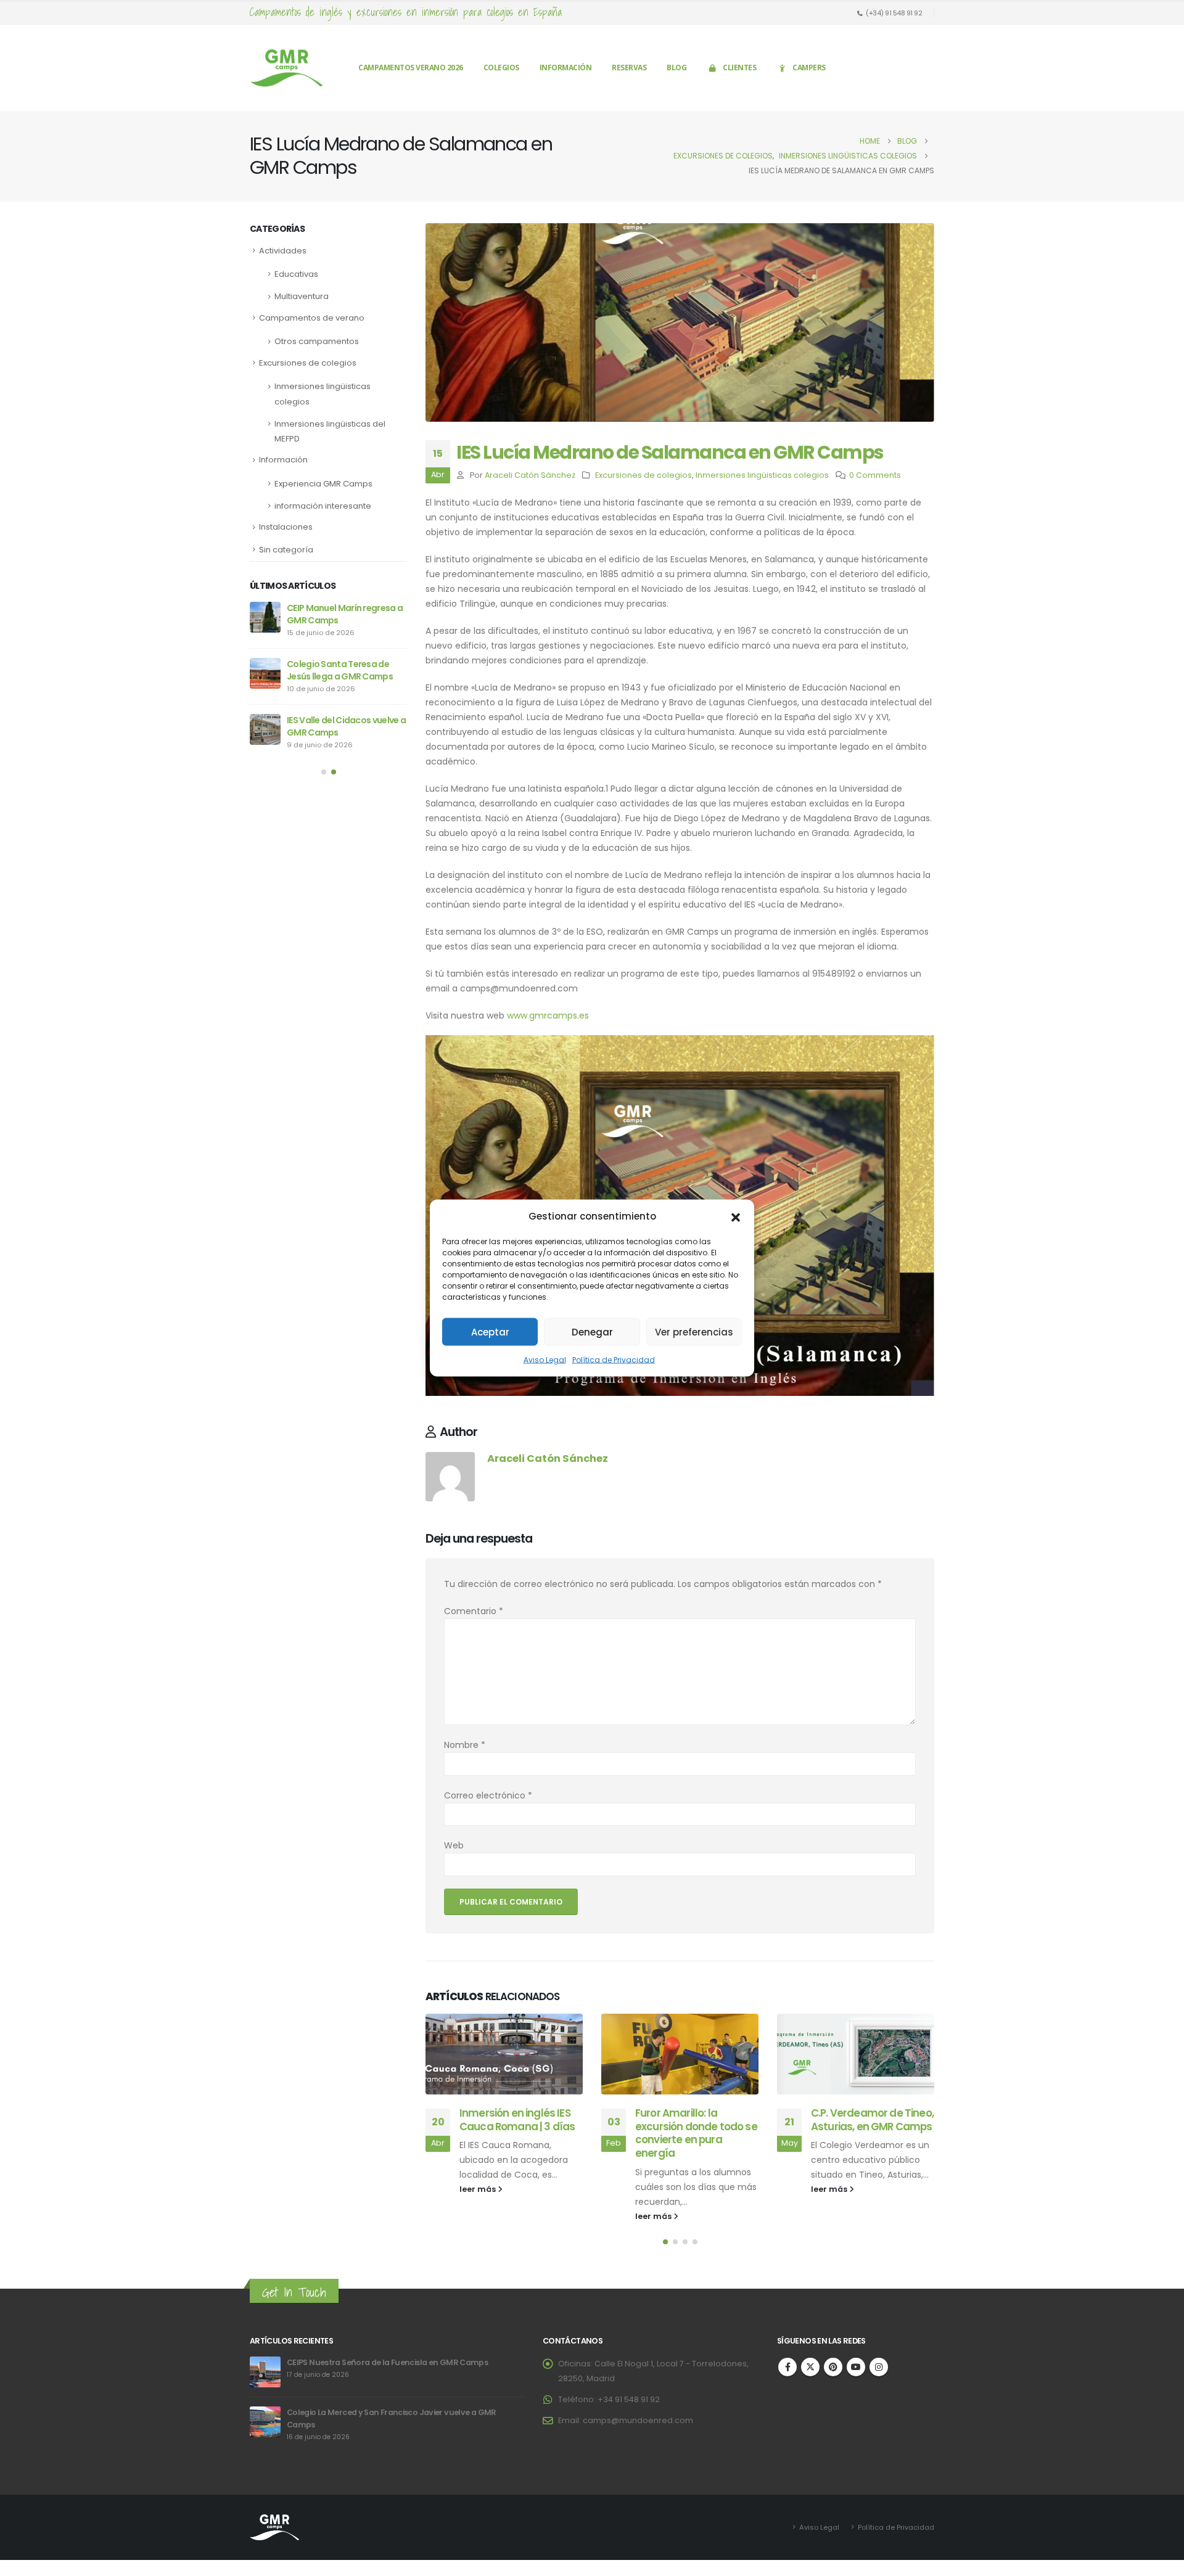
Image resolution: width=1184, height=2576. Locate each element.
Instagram (879, 2367)
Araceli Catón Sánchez (530, 475)
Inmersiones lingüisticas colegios (762, 475)
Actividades (283, 251)
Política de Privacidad (614, 1360)
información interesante (323, 506)
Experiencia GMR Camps (323, 484)
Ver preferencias (694, 1331)
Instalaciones (286, 527)
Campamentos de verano (312, 318)
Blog (676, 68)
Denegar (592, 1331)
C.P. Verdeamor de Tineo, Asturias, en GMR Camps (872, 2120)
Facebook (787, 2367)
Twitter (810, 2367)
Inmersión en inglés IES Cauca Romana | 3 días (517, 2120)
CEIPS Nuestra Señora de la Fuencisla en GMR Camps (387, 2362)
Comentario (474, 1611)
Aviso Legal (545, 1360)
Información (566, 68)
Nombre (465, 1745)
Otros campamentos (317, 341)
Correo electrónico (488, 1795)
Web (454, 1845)
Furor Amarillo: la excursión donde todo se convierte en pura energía (696, 2133)
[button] (736, 1216)
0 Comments (875, 475)
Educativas (296, 274)
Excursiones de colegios (643, 475)
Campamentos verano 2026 (411, 68)
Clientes (739, 68)
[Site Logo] (287, 68)
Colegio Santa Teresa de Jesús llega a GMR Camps (340, 670)
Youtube (856, 2367)
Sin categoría (286, 550)
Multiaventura (302, 296)
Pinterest (833, 2367)
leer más (479, 2189)
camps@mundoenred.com (638, 2420)
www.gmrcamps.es (548, 1015)
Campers (809, 68)
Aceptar (490, 1331)
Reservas (629, 68)
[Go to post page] (504, 2054)
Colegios (501, 68)
